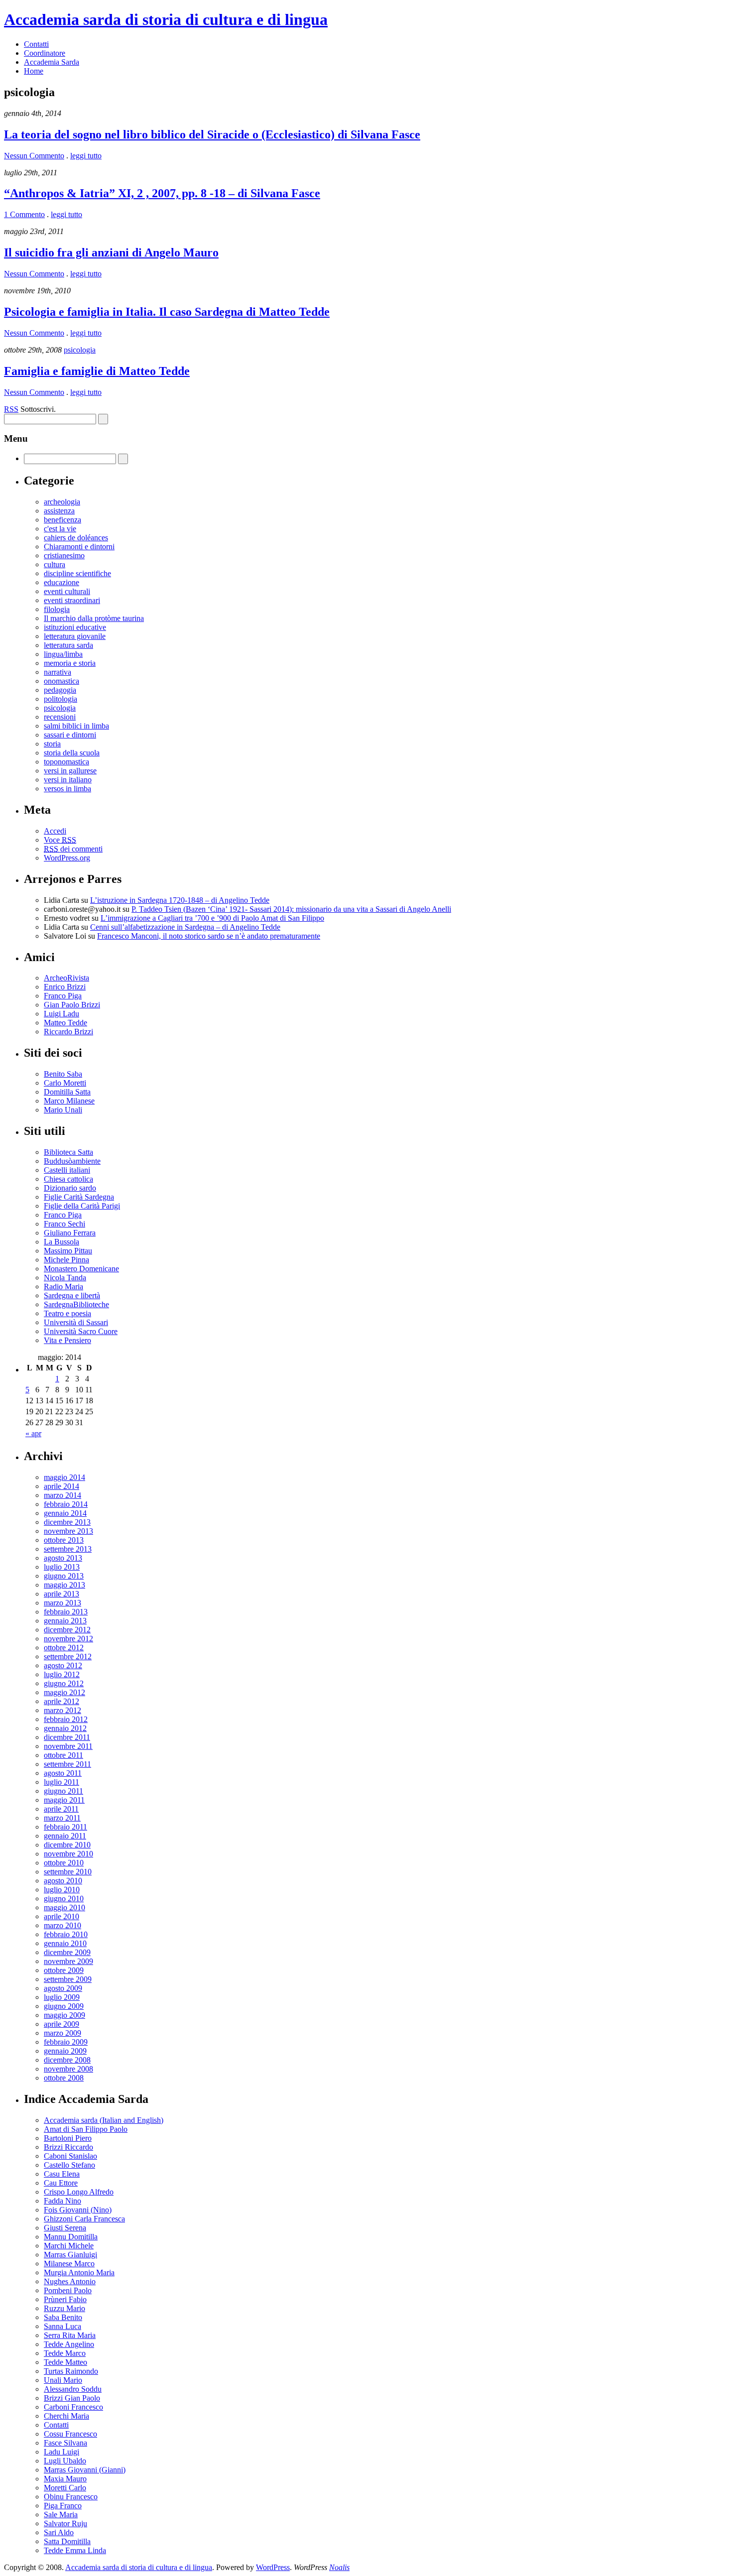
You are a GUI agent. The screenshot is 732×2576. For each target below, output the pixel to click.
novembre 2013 (68, 1531)
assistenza (59, 511)
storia (52, 744)
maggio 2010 (64, 1907)
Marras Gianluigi (70, 2255)
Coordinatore (45, 53)
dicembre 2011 (67, 1737)
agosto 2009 (63, 1988)
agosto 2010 (63, 1881)
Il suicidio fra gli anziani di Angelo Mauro (111, 252)
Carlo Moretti (65, 1083)
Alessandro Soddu (73, 2389)
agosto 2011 (63, 1773)
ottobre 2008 (64, 2078)
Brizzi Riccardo (68, 2147)
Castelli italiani (67, 1170)
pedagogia (60, 690)
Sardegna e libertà (72, 1295)
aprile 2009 (61, 2024)
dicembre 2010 (67, 1845)
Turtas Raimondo (71, 2371)
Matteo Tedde (65, 1023)
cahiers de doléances (76, 538)
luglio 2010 (62, 1890)
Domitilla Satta (67, 1092)
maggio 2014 (64, 1477)
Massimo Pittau (68, 1251)
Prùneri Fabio (65, 2299)
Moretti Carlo (65, 2488)
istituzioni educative (75, 627)
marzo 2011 (62, 1818)
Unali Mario (63, 2380)
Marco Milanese (69, 1101)
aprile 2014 (61, 1486)
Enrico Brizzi (65, 987)
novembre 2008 (68, 2069)
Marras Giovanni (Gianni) (85, 2470)
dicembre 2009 (67, 1952)
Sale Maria (61, 2515)
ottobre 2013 (64, 1540)
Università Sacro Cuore (81, 1331)
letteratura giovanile (75, 636)
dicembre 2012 (67, 1630)
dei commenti (73, 849)
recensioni (60, 717)
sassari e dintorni (70, 735)
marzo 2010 (62, 1925)
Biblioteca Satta (68, 1152)
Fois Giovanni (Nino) (78, 2210)
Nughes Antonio (70, 2281)
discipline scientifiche (77, 573)
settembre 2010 (68, 1872)
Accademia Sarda (52, 62)
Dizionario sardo (70, 1188)
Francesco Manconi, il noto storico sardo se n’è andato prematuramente (209, 936)
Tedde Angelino (69, 2344)
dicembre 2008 (67, 2060)
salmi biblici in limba (76, 726)
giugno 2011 (63, 1791)
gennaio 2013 (65, 1621)
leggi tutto (86, 156)
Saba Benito (63, 2317)
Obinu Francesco (71, 2497)
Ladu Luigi (61, 2452)
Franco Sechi (64, 1224)
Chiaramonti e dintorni (79, 547)
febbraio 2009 (66, 2042)
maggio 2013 (64, 1585)
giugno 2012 (64, 1683)
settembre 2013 (68, 1549)
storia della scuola (72, 753)
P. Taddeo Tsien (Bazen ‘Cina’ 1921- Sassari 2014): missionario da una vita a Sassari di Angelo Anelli (291, 909)
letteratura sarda (68, 645)
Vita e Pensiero (67, 1340)
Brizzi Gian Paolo (72, 2398)
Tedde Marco (65, 2353)
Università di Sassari (76, 1322)
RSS (11, 409)
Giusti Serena (65, 2228)
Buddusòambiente (72, 1161)
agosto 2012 (63, 1665)
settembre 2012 (68, 1656)
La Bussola (61, 1242)
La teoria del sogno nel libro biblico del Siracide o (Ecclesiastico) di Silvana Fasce (212, 134)
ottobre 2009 (64, 1970)
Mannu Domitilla (71, 2237)
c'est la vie (60, 529)
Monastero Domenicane (81, 1269)
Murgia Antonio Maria (79, 2272)
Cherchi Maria (66, 2416)
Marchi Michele (69, 2246)
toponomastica (66, 762)
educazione (61, 582)
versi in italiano (68, 780)
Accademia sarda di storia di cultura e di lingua (166, 19)
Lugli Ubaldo (65, 2461)
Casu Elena (62, 2174)
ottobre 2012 (64, 1648)
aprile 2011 (61, 1809)
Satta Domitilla (67, 2541)
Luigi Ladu (61, 1014)
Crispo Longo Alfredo (79, 2192)
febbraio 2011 (65, 1827)
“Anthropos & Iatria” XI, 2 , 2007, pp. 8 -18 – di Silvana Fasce (162, 193)
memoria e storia (70, 663)
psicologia (80, 350)
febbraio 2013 (66, 1612)
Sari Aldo (59, 2532)
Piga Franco (63, 2506)
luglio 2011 (61, 1782)
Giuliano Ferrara (70, 1233)
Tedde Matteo (65, 2362)
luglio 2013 (62, 1567)
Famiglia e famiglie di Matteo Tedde (97, 371)
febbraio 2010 (66, 1934)
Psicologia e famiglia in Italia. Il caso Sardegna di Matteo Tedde (167, 312)
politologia (61, 699)
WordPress (273, 2567)
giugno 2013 (64, 1576)
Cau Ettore (61, 2183)
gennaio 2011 (65, 1836)
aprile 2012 (61, 1701)
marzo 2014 (62, 1495)
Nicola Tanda (65, 1278)
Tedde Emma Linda (75, 2550)
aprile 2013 (61, 1594)
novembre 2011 (68, 1746)
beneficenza (62, 520)
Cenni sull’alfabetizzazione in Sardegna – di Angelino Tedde (185, 927)
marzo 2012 (62, 1710)
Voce (60, 840)
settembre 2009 (68, 1979)
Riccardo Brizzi (68, 1032)
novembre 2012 (68, 1639)
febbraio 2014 (66, 1504)
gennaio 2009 (65, 2051)
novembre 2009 (68, 1961)
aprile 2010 (61, 1916)
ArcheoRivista (66, 978)
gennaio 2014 (65, 1513)
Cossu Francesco (70, 2434)
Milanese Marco (69, 2264)
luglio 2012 (62, 1674)
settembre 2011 (67, 1764)
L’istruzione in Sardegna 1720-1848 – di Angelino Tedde (180, 900)
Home (34, 71)
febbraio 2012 (66, 1719)
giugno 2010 (64, 1899)
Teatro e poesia (67, 1313)
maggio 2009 (64, 2015)
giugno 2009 (64, 2006)
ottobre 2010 (64, 1863)
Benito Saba (63, 1074)
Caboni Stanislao (70, 2156)
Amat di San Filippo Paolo (86, 2129)
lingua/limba (63, 654)
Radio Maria (63, 1287)
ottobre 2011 (63, 1755)
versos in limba (67, 789)
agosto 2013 (63, 1558)
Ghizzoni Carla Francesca (84, 2219)
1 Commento (24, 214)
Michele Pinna (66, 1260)
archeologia (62, 502)
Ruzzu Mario (64, 2308)
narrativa (58, 672)
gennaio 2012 (65, 1728)
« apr (33, 1433)
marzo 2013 (62, 1603)
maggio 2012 (64, 1692)
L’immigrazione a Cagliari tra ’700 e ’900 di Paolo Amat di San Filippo (212, 918)
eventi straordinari (72, 600)
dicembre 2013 (67, 1522)
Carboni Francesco (73, 2407)
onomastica (61, 681)
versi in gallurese (70, 771)
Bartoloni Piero (68, 2138)
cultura (55, 564)
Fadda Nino (62, 2201)
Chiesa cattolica (68, 1179)
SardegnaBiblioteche (76, 1304)
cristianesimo (64, 555)
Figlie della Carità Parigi (82, 1206)
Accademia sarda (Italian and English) (104, 2120)
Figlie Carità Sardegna (79, 1197)
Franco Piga (63, 996)
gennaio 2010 (65, 1943)
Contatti (36, 44)
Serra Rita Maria (70, 2335)
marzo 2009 (62, 2033)
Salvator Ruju (65, 2523)
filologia (57, 609)
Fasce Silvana (65, 2443)
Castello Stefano (69, 2165)
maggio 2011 (64, 1800)
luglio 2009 (62, 1997)
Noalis (339, 2567)
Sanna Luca (62, 2326)
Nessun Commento (34, 156)
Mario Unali (63, 1110)
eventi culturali (67, 591)
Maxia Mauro (65, 2479)
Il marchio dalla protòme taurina (94, 618)
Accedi (55, 831)
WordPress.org (67, 858)
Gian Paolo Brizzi (72, 1005)
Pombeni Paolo (68, 2290)
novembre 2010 (68, 1854)
